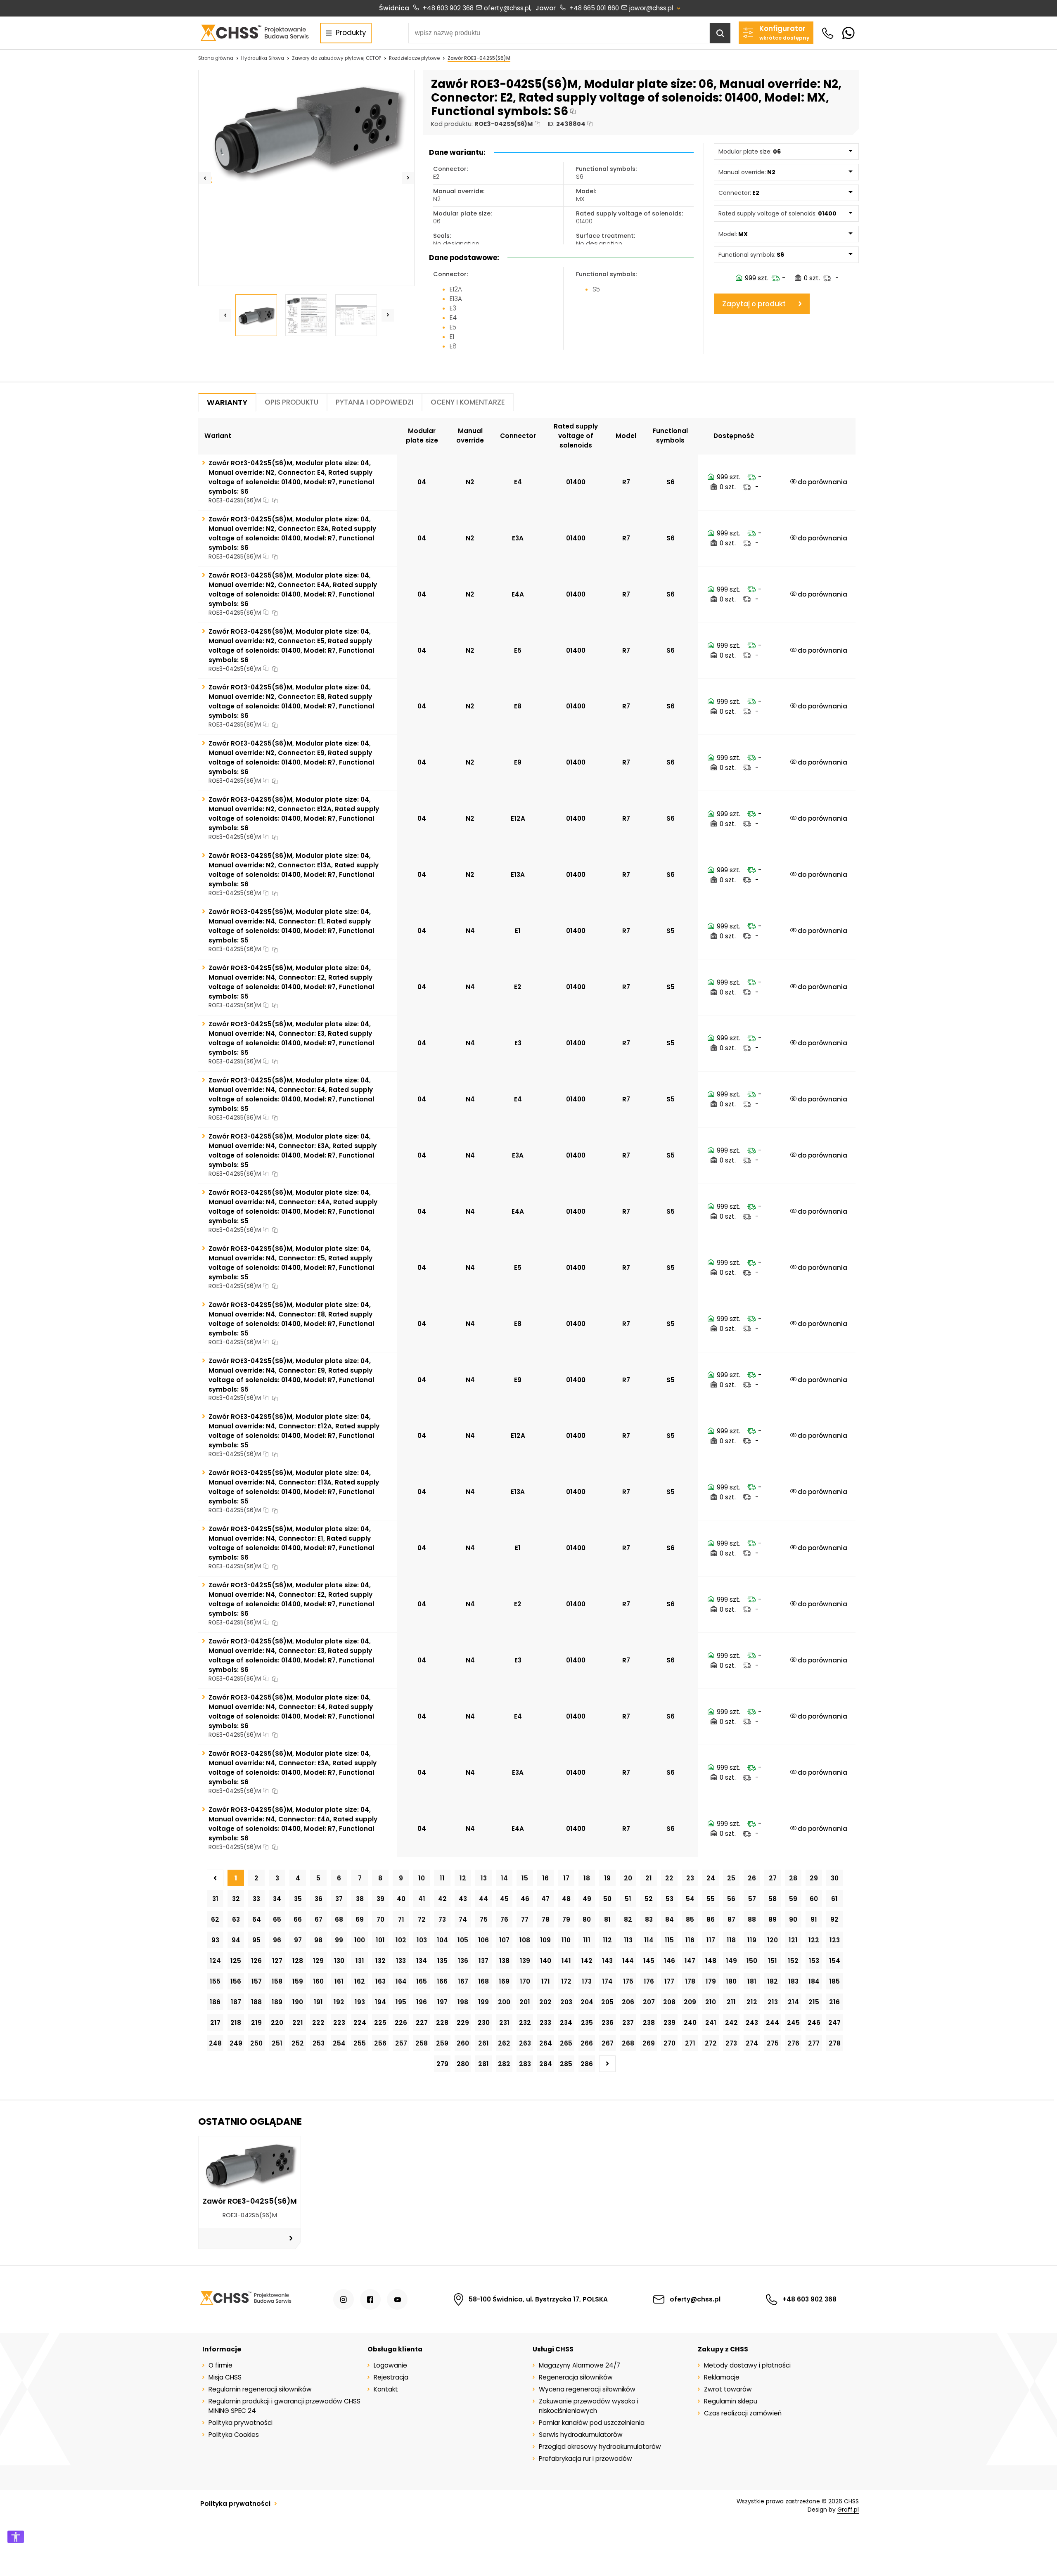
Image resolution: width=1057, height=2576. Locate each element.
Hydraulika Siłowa (263, 58)
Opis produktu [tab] (292, 402)
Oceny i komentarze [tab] (468, 402)
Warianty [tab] (227, 402)
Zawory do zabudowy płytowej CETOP (337, 58)
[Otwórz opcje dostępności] (16, 2537)
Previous (205, 178)
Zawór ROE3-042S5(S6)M (479, 58)
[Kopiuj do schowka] (573, 112)
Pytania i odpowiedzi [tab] (374, 402)
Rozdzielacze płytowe (414, 58)
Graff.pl (848, 2510)
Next (408, 178)
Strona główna (216, 58)
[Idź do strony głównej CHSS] (245, 2299)
